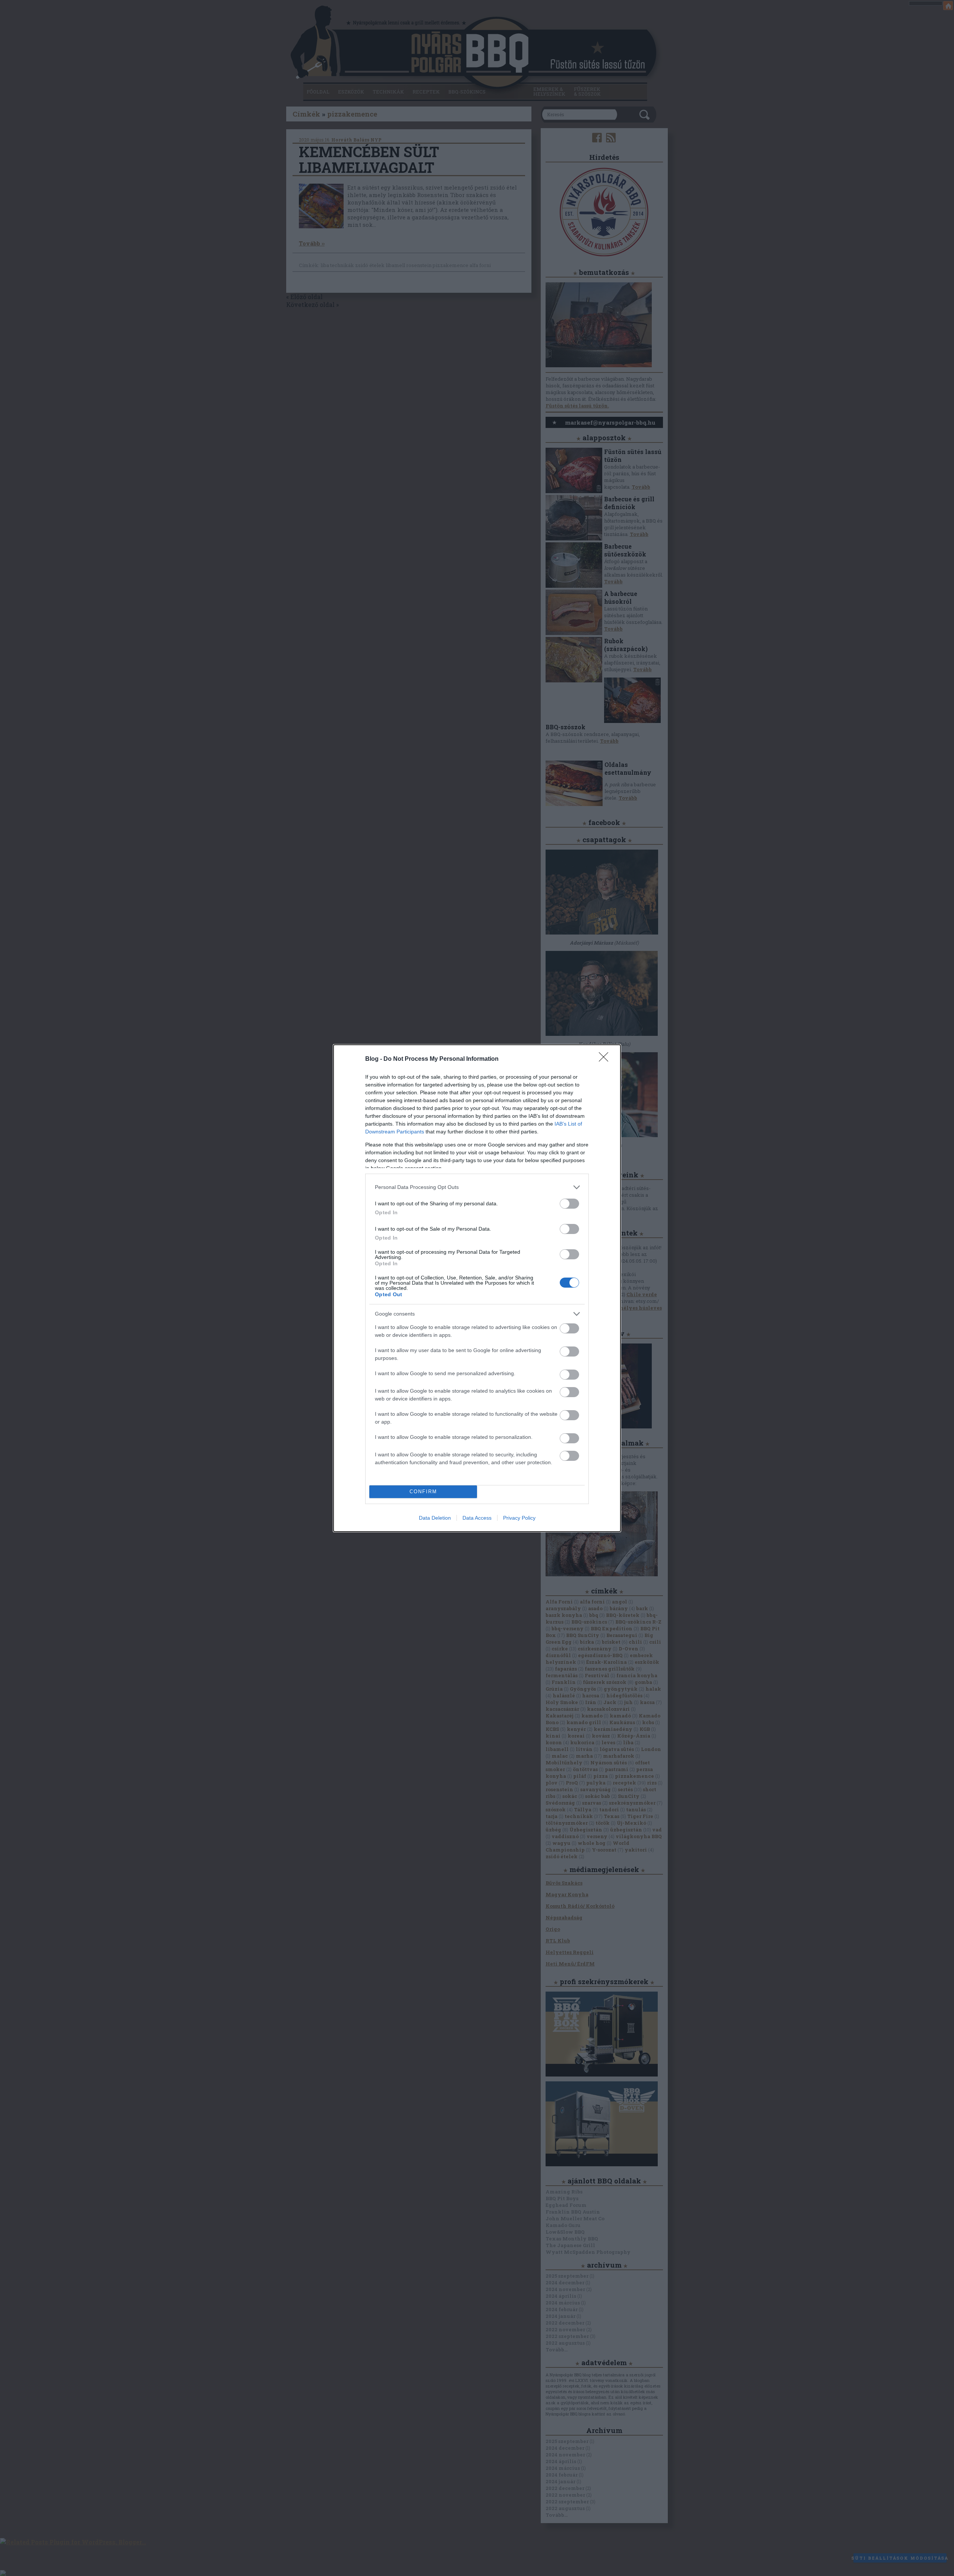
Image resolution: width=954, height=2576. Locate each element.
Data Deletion (435, 1518)
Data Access (477, 1518)
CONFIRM (423, 1492)
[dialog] (477, 1288)
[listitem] (477, 1187)
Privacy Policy (519, 1518)
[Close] (606, 1059)
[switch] (569, 1204)
